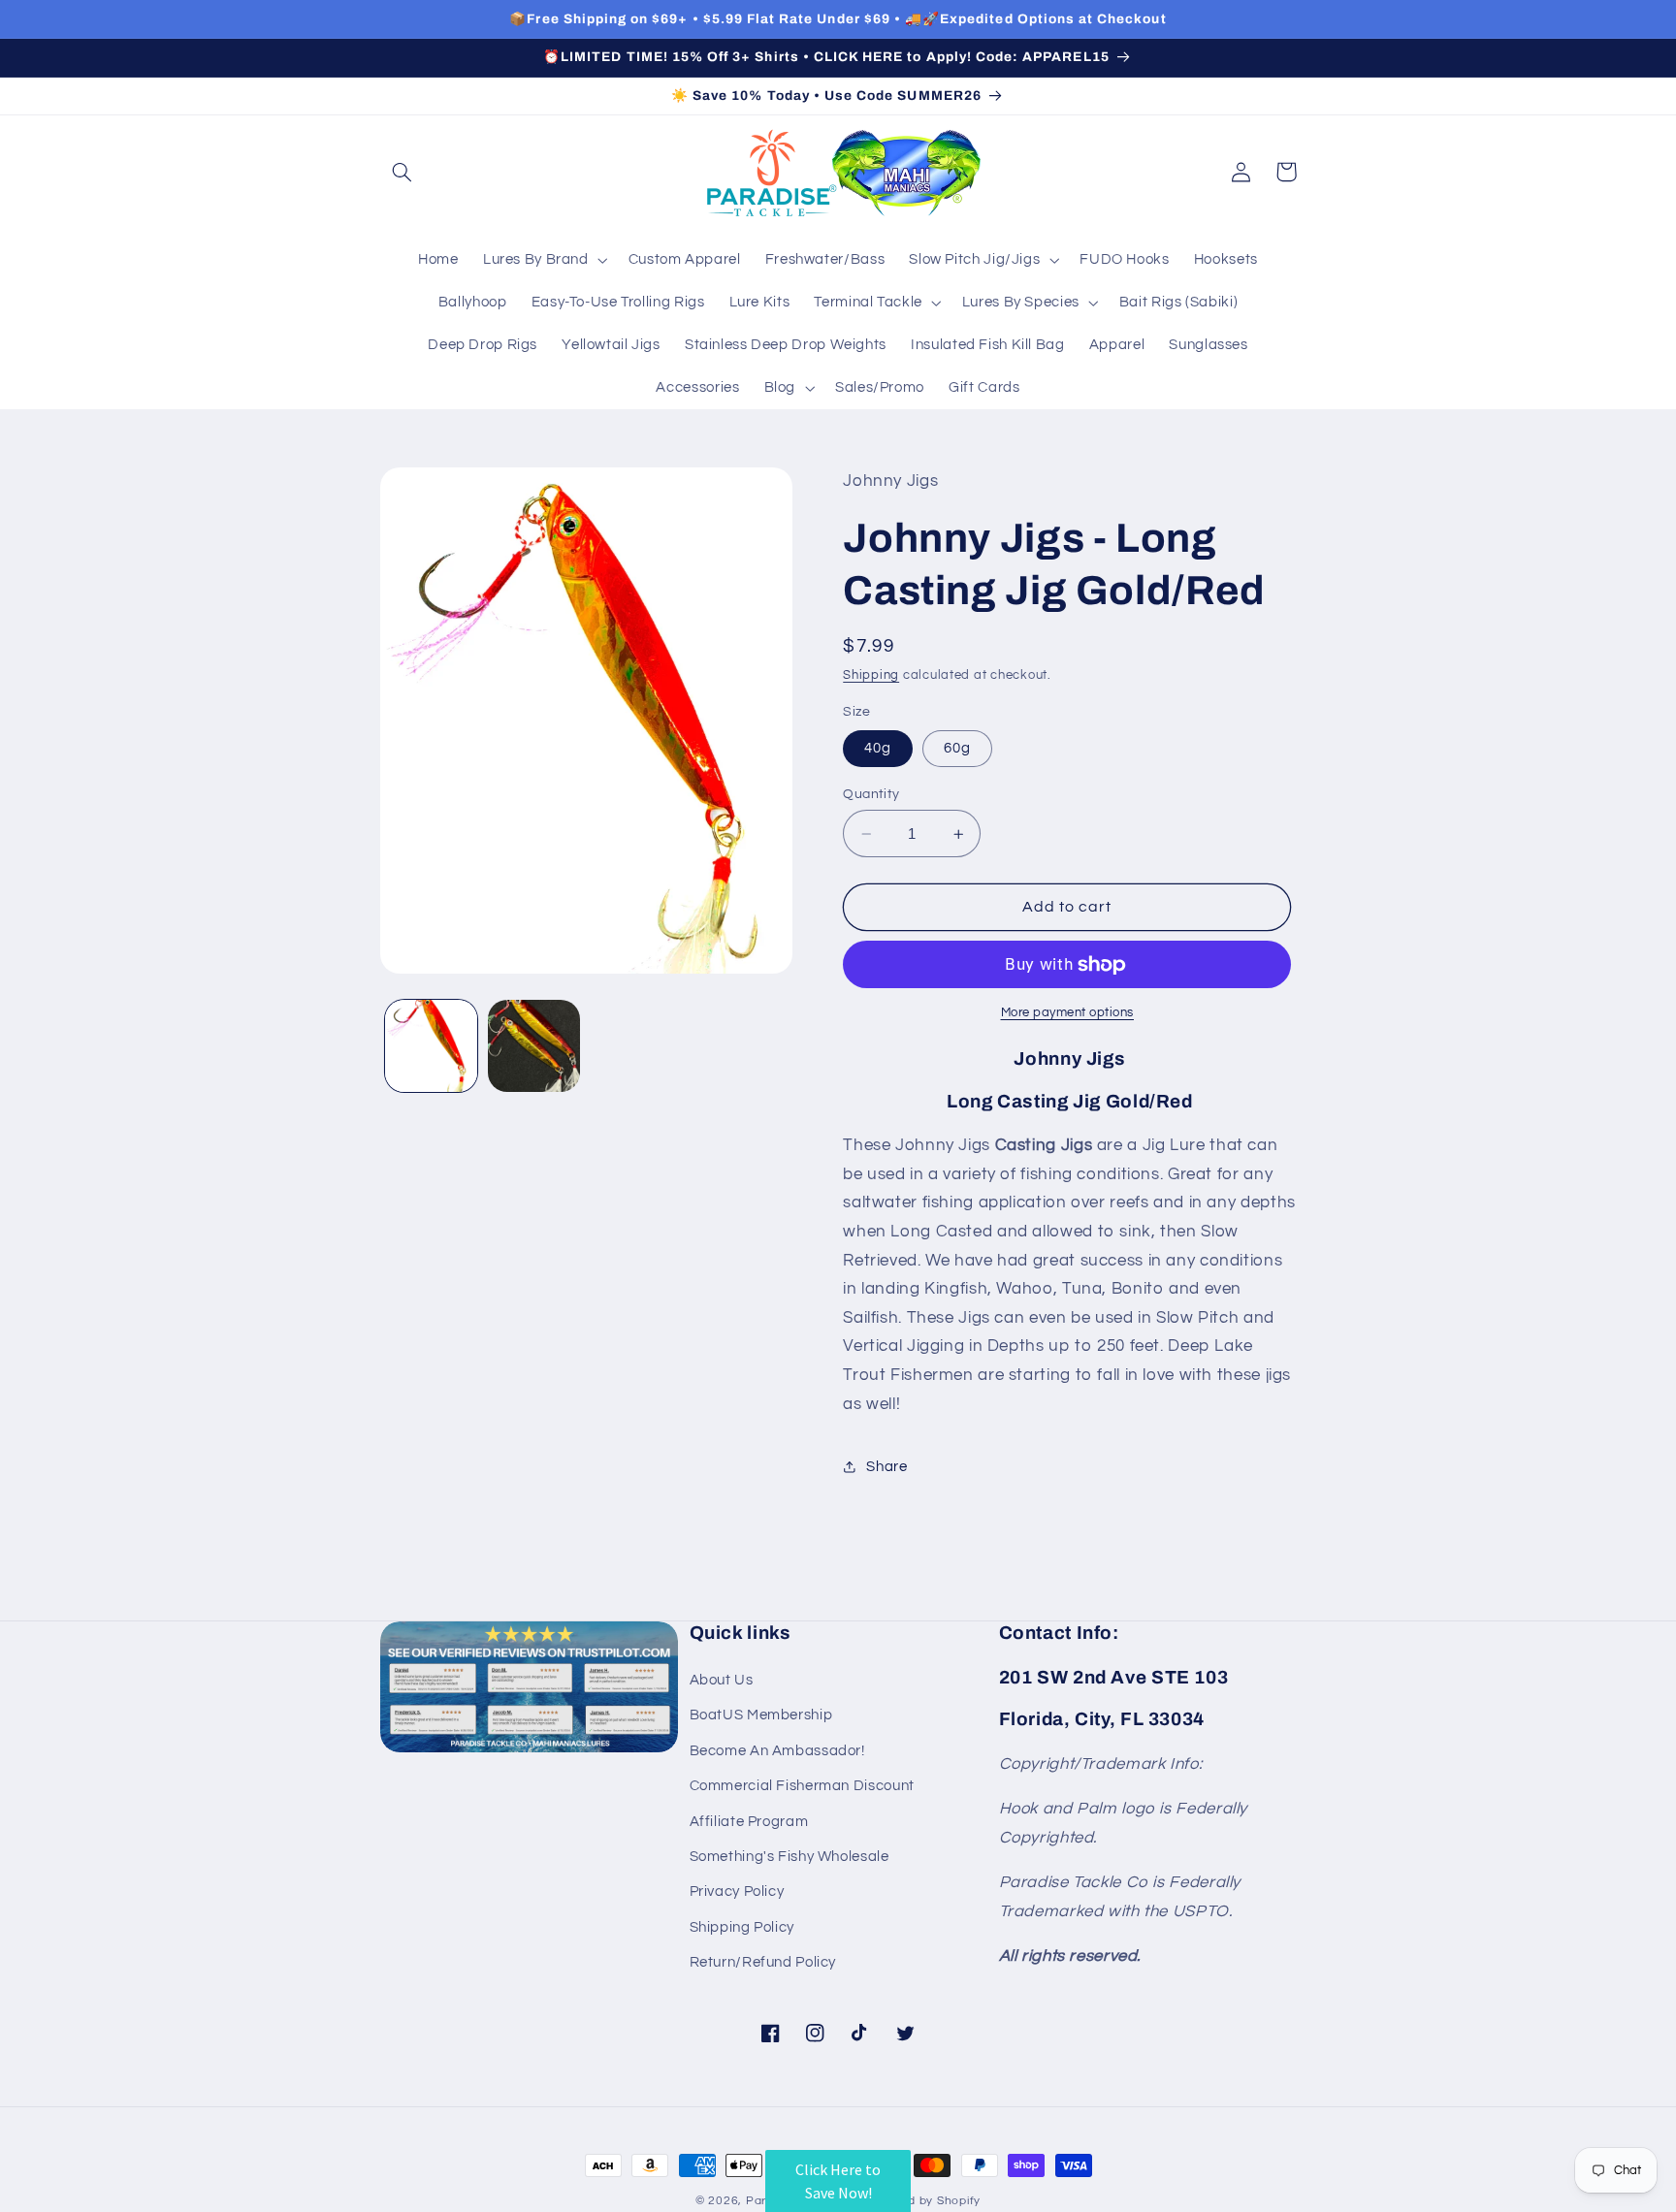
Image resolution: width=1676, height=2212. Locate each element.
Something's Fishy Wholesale (790, 1857)
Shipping (871, 675)
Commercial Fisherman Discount (802, 1786)
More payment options (1068, 1013)
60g (957, 748)
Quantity (871, 794)
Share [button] (886, 1467)
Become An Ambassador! (777, 1751)
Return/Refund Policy (763, 1962)
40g (878, 748)
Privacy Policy (737, 1891)
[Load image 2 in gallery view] (534, 1046)
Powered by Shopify (922, 2201)
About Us (722, 1680)
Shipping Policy (742, 1927)
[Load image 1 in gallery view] (431, 1046)
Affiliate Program (749, 1822)
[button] (403, 172)
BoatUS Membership (761, 1715)
